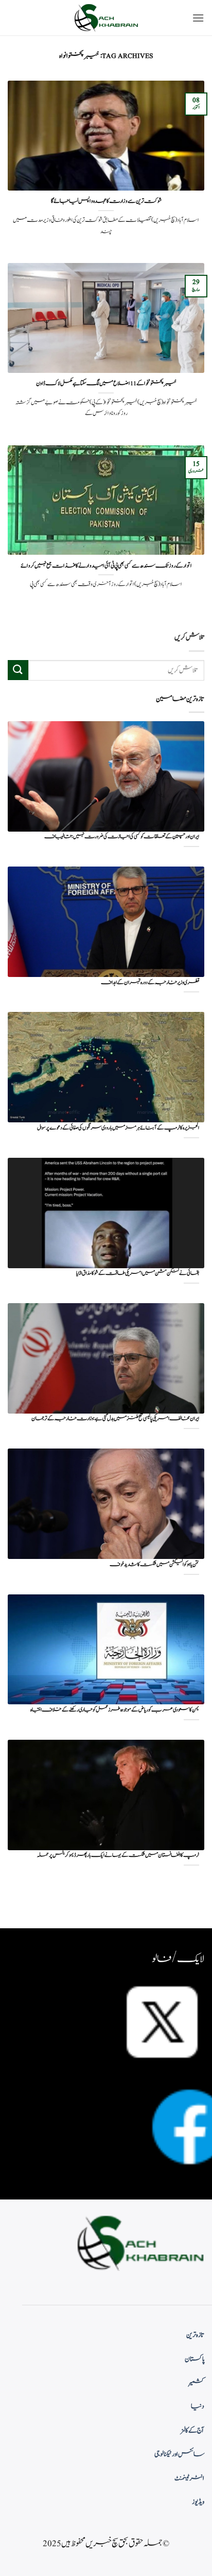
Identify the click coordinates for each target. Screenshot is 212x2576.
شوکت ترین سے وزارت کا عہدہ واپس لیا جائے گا (106, 201)
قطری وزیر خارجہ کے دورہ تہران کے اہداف (150, 983)
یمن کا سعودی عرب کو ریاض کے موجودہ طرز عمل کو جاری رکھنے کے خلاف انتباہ (115, 1710)
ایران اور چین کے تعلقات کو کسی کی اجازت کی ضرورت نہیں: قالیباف (122, 837)
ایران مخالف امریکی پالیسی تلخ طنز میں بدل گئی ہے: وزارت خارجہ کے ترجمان (115, 1419)
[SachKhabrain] (106, 18)
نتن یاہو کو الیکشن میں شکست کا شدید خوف (154, 1565)
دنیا (198, 2406)
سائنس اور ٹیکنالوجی (179, 2454)
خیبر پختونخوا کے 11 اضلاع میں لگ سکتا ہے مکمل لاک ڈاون (106, 384)
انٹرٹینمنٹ (189, 2478)
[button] (198, 18)
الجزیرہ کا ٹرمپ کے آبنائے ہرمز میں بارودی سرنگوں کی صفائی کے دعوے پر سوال (118, 1128)
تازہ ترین (195, 2335)
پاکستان (195, 2359)
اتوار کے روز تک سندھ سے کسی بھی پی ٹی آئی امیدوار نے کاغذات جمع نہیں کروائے (106, 566)
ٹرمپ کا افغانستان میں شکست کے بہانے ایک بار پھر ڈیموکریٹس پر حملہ (118, 1856)
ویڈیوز (198, 2502)
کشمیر (197, 2383)
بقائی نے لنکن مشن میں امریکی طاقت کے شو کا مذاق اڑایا (138, 1274)
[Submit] (18, 670)
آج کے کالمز (192, 2431)
